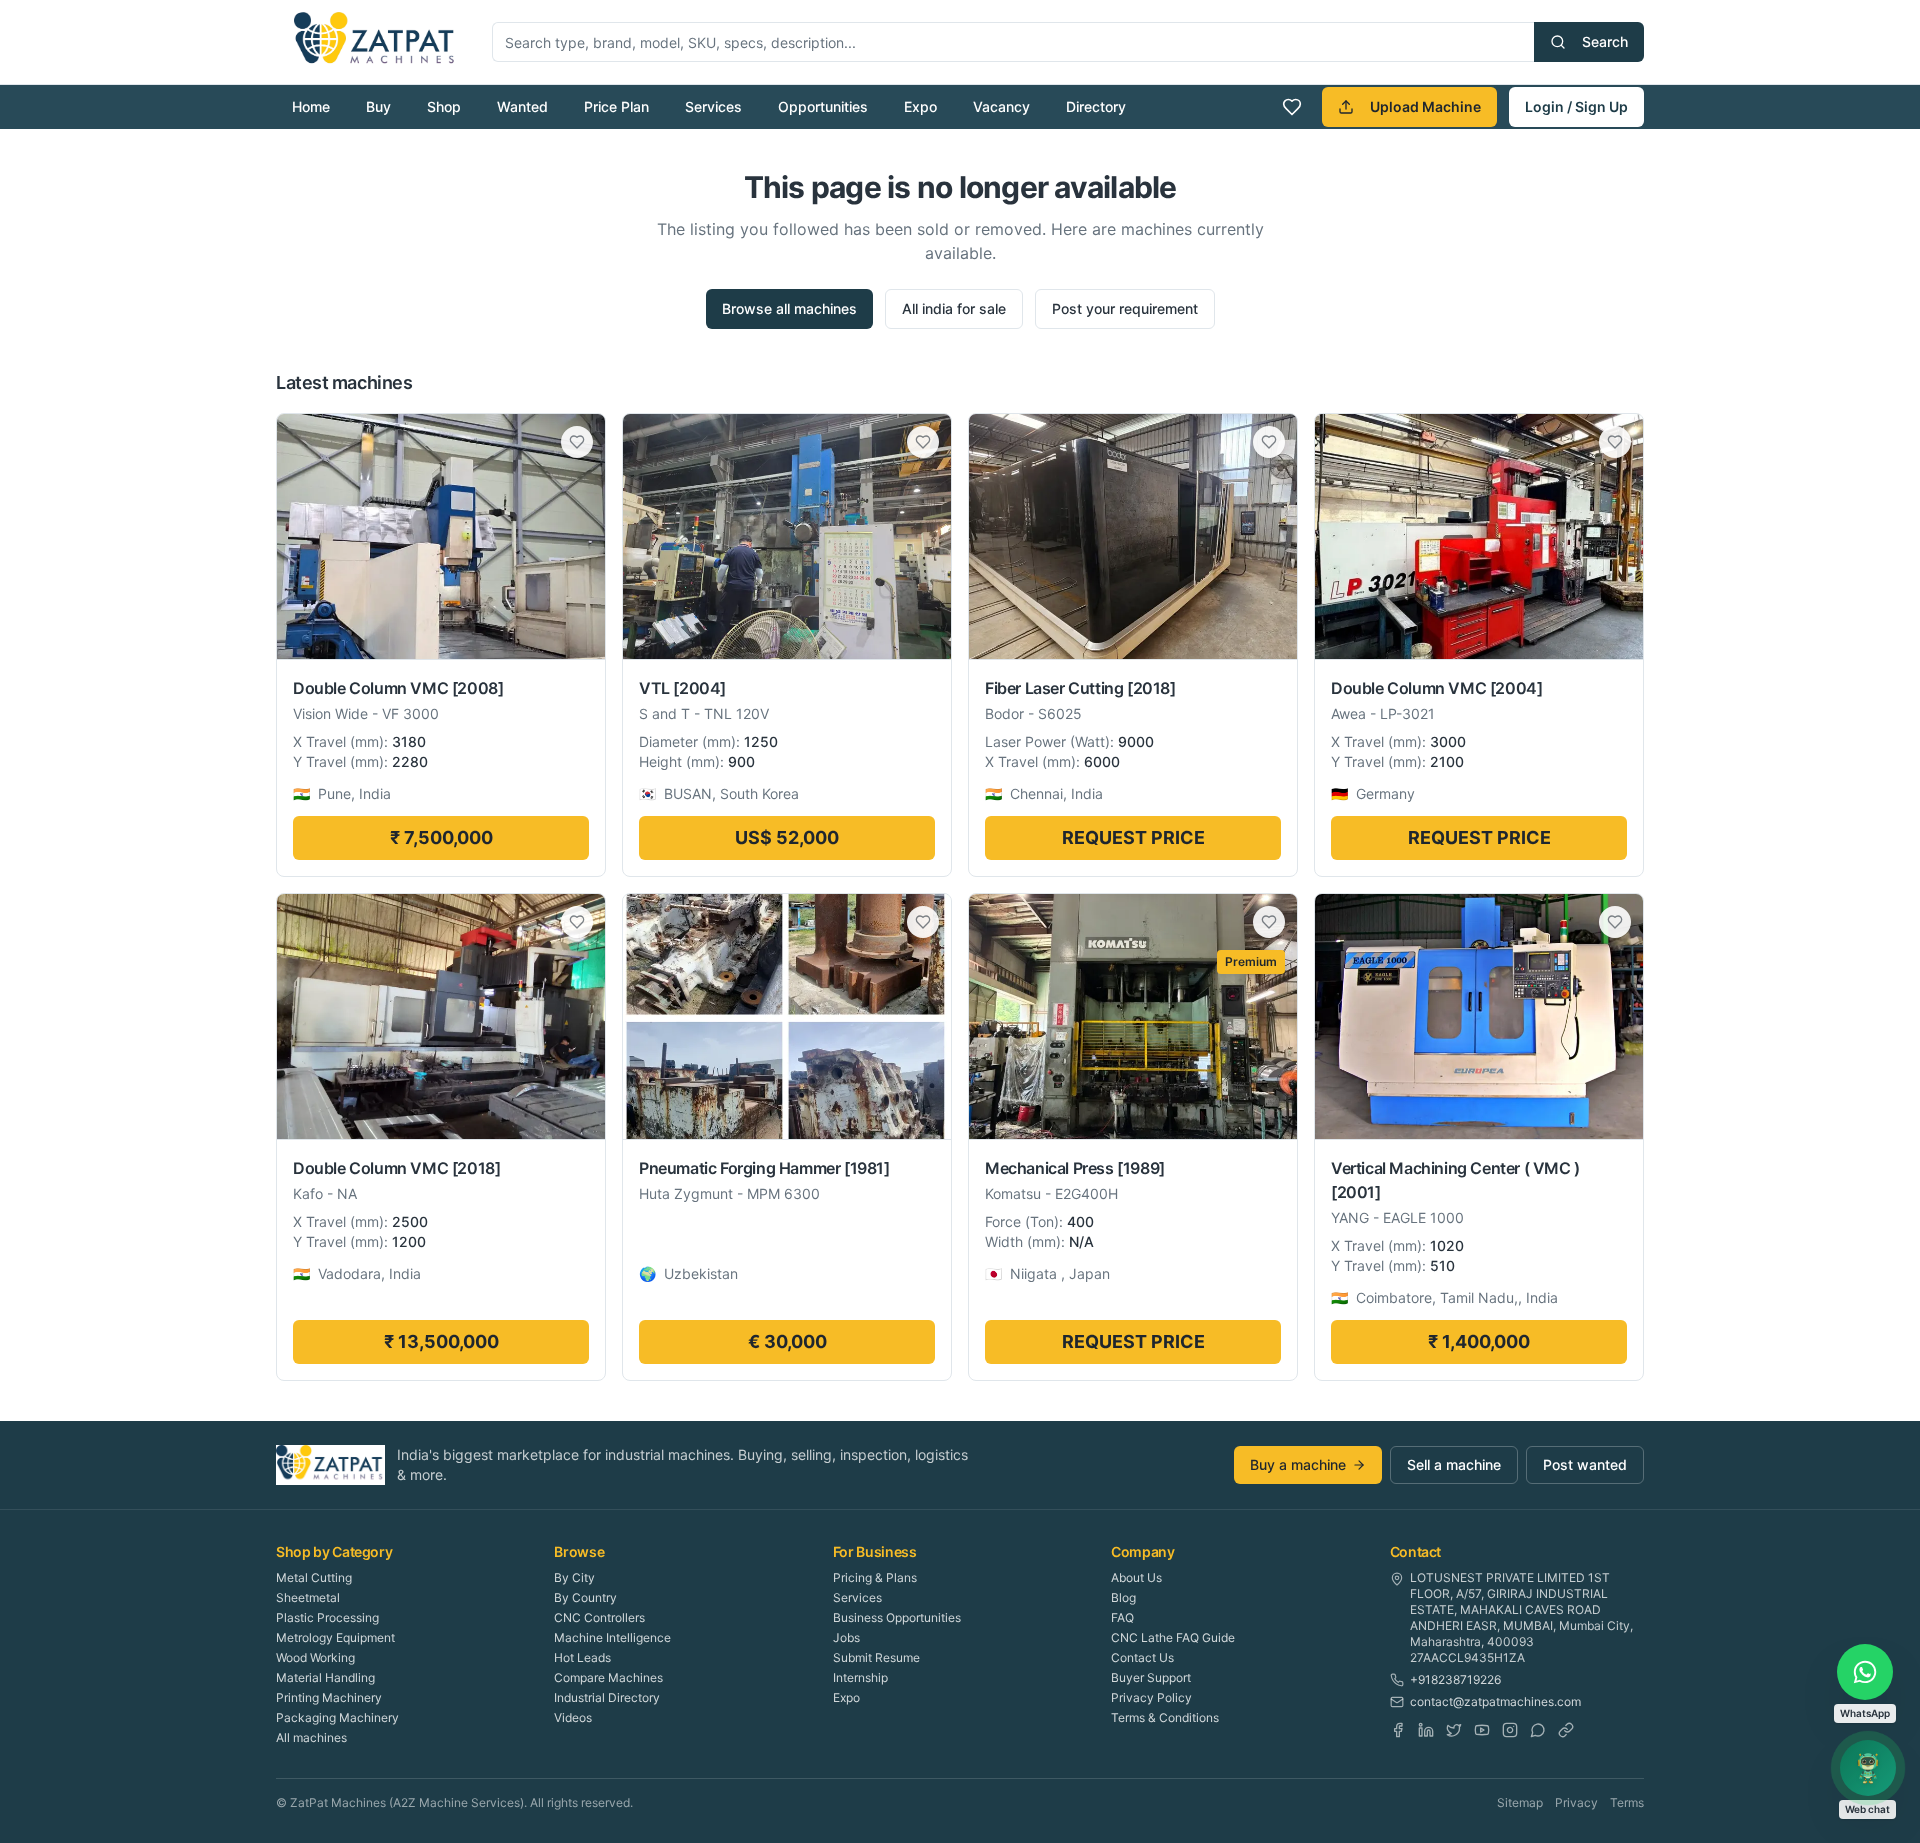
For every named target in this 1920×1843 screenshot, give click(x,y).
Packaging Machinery (337, 1717)
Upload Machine (1425, 106)
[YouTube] (1482, 1730)
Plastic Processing (327, 1617)
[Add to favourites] (577, 442)
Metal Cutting (314, 1577)
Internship (860, 1677)
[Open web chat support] (1868, 1768)
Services (713, 106)
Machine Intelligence (612, 1637)
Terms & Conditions (1165, 1717)
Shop (444, 106)
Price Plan (616, 106)
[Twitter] (1454, 1730)
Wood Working (315, 1657)
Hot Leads (582, 1657)
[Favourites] (1292, 107)
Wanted (522, 106)
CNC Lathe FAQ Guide (1173, 1637)
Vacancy (1001, 106)
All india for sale (954, 308)
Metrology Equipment (335, 1637)
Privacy (1576, 1802)
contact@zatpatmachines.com (1495, 1701)
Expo (920, 106)
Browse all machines (789, 308)
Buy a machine (1298, 1464)
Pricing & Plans (875, 1577)
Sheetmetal (308, 1597)
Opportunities (823, 106)
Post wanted (1585, 1464)
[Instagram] (1510, 1730)
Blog (1123, 1597)
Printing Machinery (329, 1697)
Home (311, 106)
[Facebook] (1398, 1730)
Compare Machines (608, 1677)
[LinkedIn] (1426, 1730)
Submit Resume (876, 1657)
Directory (1096, 106)
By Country (585, 1597)
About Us (1136, 1577)
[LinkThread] (1566, 1730)
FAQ (1122, 1617)
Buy (378, 106)
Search (1605, 41)
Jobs (846, 1637)
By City (574, 1577)
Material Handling (325, 1677)
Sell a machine (1454, 1464)
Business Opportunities (897, 1617)
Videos (573, 1717)
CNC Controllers (599, 1617)
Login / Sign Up (1576, 106)
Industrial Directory (607, 1697)
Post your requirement (1125, 308)
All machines (311, 1737)
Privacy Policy (1151, 1697)
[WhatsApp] (1538, 1730)
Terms (1627, 1802)
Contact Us (1142, 1657)
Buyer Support (1151, 1677)
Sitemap (1520, 1802)
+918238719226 (1455, 1679)
